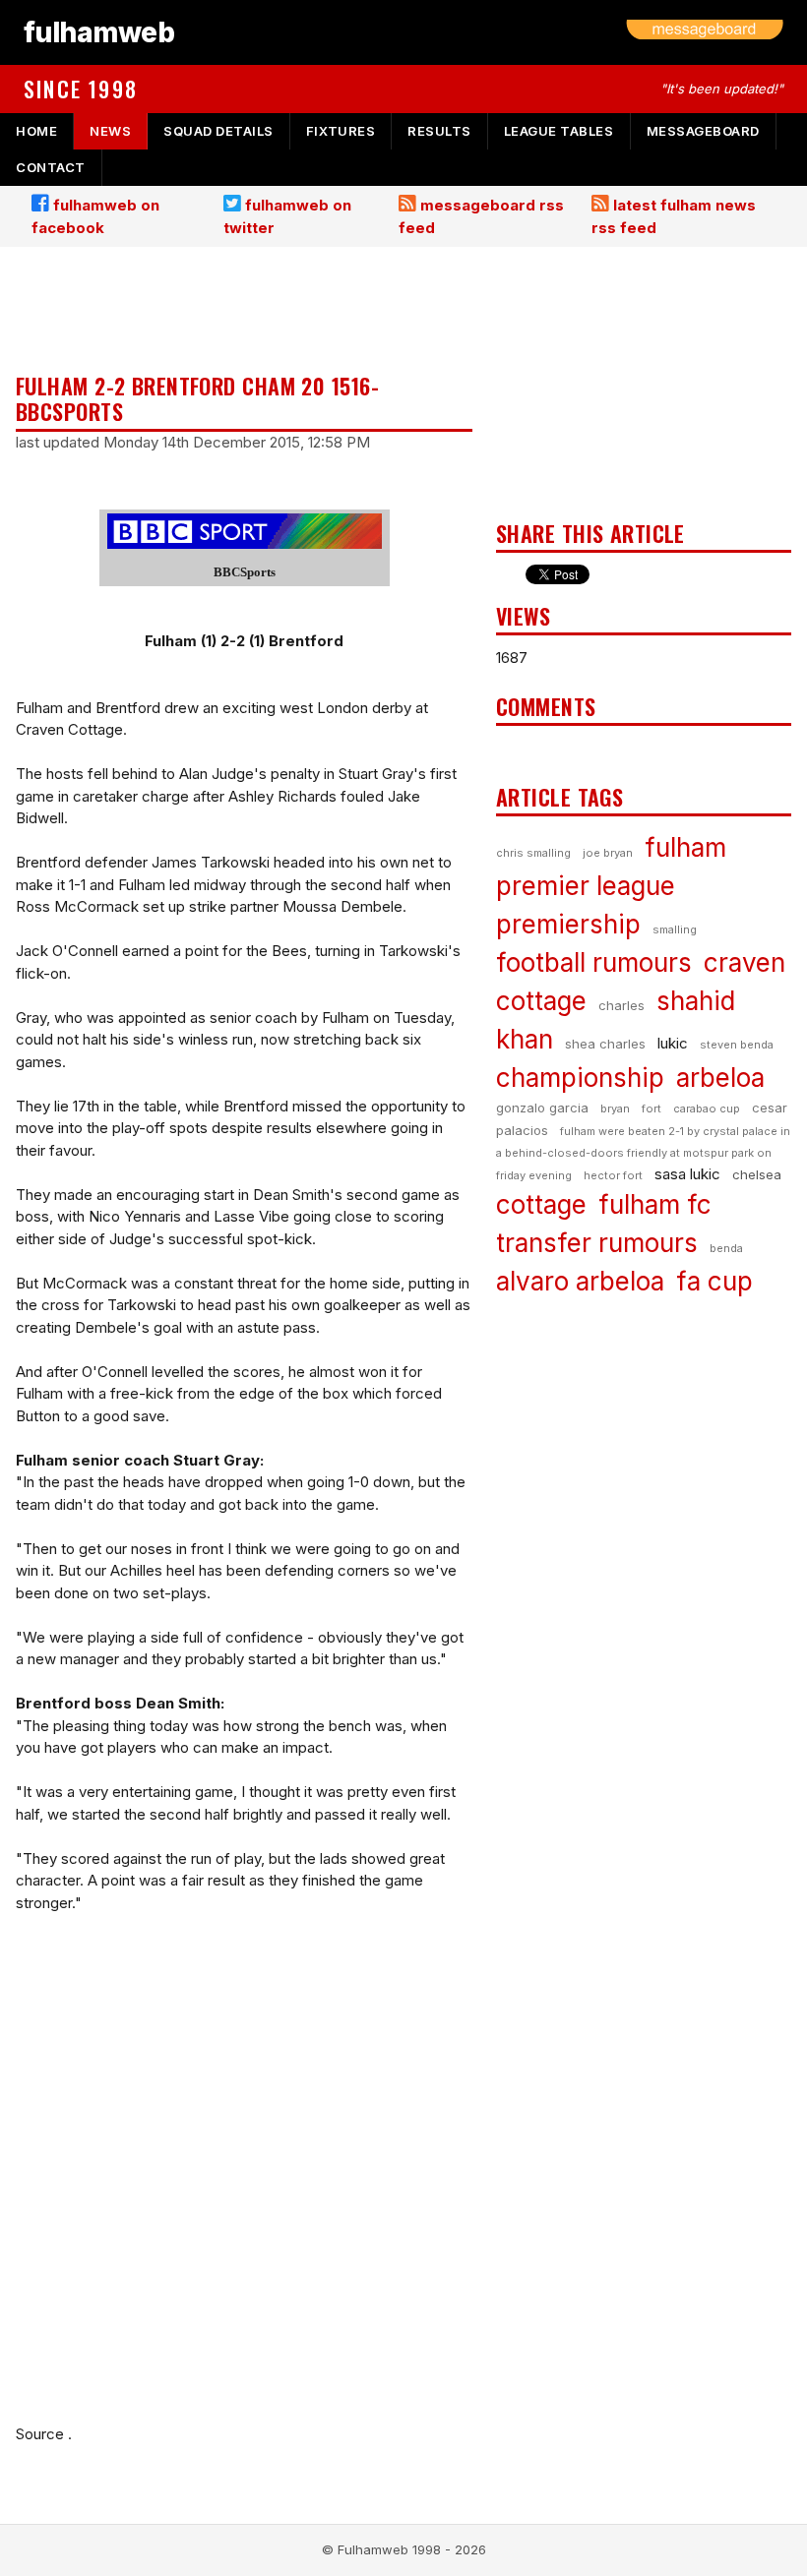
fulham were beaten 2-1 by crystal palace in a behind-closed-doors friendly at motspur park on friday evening (643, 1153)
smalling (675, 929)
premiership (568, 924)
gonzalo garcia (542, 1108)
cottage (541, 1204)
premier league (586, 886)
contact (51, 167)
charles (621, 1005)
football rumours (594, 962)
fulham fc (655, 1204)
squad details (218, 131)
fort (652, 1108)
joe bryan (608, 853)
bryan (615, 1108)
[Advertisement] (244, 312)
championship (580, 1078)
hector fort (613, 1175)
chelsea (757, 1174)
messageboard (703, 131)
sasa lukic (687, 1174)
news (110, 131)
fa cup (714, 1281)
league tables (559, 131)
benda (726, 1248)
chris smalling (533, 853)
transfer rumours (597, 1243)
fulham (685, 847)
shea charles (605, 1044)
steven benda (737, 1045)
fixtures (341, 131)
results (439, 131)
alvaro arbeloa (580, 1281)
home (36, 131)
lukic (673, 1043)
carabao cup (707, 1108)
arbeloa (720, 1078)
